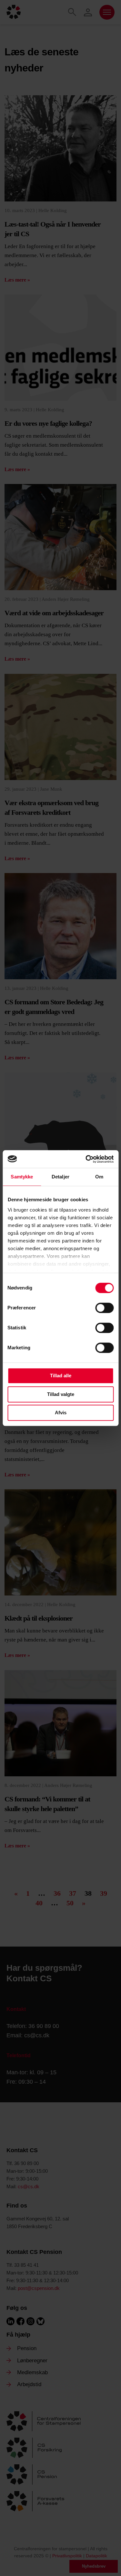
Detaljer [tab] (60, 1177)
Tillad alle (61, 1376)
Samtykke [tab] (22, 1177)
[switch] (104, 1308)
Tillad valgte (61, 1394)
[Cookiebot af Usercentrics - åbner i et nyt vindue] (86, 1159)
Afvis (61, 1413)
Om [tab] (99, 1177)
